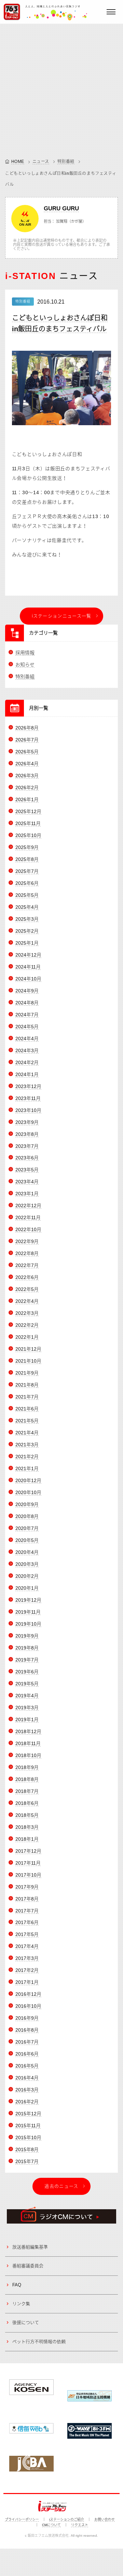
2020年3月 (27, 1564)
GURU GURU (61, 208)
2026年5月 (27, 752)
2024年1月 (27, 1074)
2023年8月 (27, 1134)
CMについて (51, 2525)
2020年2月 (27, 1576)
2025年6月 (27, 883)
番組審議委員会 (28, 2266)
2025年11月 (28, 823)
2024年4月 (27, 1039)
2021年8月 (27, 1385)
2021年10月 (28, 1361)
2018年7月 (27, 1791)
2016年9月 (27, 2018)
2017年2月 (27, 1970)
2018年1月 (27, 1839)
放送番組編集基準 (30, 2247)
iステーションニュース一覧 (62, 616)
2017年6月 (27, 1922)
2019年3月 (27, 1708)
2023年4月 (27, 1182)
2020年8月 (27, 1516)
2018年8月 (27, 1779)
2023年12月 (28, 1086)
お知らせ (25, 665)
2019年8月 (27, 1648)
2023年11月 (28, 1098)
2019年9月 (27, 1636)
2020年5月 (27, 1540)
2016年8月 (27, 2030)
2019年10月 (28, 1624)
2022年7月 (27, 1265)
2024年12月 (28, 955)
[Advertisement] (61, 89)
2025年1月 (27, 943)
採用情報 (25, 653)
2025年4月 (27, 907)
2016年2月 (27, 2102)
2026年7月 (27, 740)
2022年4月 (27, 1301)
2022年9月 (27, 1241)
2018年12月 (28, 1731)
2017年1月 (27, 1982)
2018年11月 (28, 1743)
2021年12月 (28, 1349)
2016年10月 (28, 2006)
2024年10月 (28, 979)
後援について (26, 2322)
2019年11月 (28, 1612)
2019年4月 (27, 1696)
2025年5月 (27, 895)
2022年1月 (27, 1337)
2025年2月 (27, 931)
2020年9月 (27, 1504)
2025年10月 (28, 835)
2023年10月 (28, 1110)
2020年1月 (27, 1588)
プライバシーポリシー (22, 2519)
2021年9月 (27, 1373)
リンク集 (21, 2304)
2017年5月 (27, 1934)
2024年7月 (27, 1015)
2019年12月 (28, 1600)
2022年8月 (27, 1253)
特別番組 (66, 162)
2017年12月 (28, 1851)
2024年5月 (27, 1027)
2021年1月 (27, 1468)
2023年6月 (27, 1158)
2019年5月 (27, 1684)
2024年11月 (28, 967)
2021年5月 (27, 1421)
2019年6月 (27, 1672)
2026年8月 (27, 728)
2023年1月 (27, 1194)
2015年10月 (28, 2138)
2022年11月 (28, 1217)
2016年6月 (27, 2054)
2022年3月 (27, 1313)
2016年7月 (27, 2042)
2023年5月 (27, 1170)
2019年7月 (27, 1660)
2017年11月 (28, 1863)
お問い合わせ (105, 2519)
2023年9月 (27, 1122)
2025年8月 (27, 859)
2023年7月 (27, 1146)
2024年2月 (27, 1062)
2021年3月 (27, 1445)
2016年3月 (27, 2090)
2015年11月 (28, 2126)
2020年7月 (27, 1528)
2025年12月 (28, 811)
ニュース (41, 162)
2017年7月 (27, 1911)
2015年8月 (27, 2149)
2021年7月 (27, 1397)
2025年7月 (27, 871)
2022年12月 (28, 1206)
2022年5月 (27, 1289)
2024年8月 (27, 1003)
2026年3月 (27, 776)
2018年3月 (27, 1827)
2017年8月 (27, 1899)
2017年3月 (27, 1958)
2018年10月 (28, 1755)
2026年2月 (27, 788)
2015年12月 (28, 2114)
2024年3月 (27, 1050)
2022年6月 (27, 1277)
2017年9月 (27, 1887)
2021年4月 (27, 1433)
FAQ (17, 2285)
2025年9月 (27, 847)
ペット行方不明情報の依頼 (39, 2342)
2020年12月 (28, 1480)
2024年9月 (27, 991)
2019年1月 (27, 1719)
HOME (18, 162)
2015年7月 (27, 2161)
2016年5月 (27, 2066)
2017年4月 (27, 1946)
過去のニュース (61, 2186)
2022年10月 (28, 1229)
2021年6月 (27, 1409)
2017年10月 (28, 1875)
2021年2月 (27, 1457)
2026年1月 (27, 799)
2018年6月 (27, 1803)
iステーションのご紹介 (67, 2519)
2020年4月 (27, 1552)
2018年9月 (27, 1767)
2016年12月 (28, 1994)
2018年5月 (27, 1815)
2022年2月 (27, 1325)
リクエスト (80, 2525)
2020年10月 (28, 1492)
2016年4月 (27, 2078)
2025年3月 (27, 919)
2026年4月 (27, 764)
